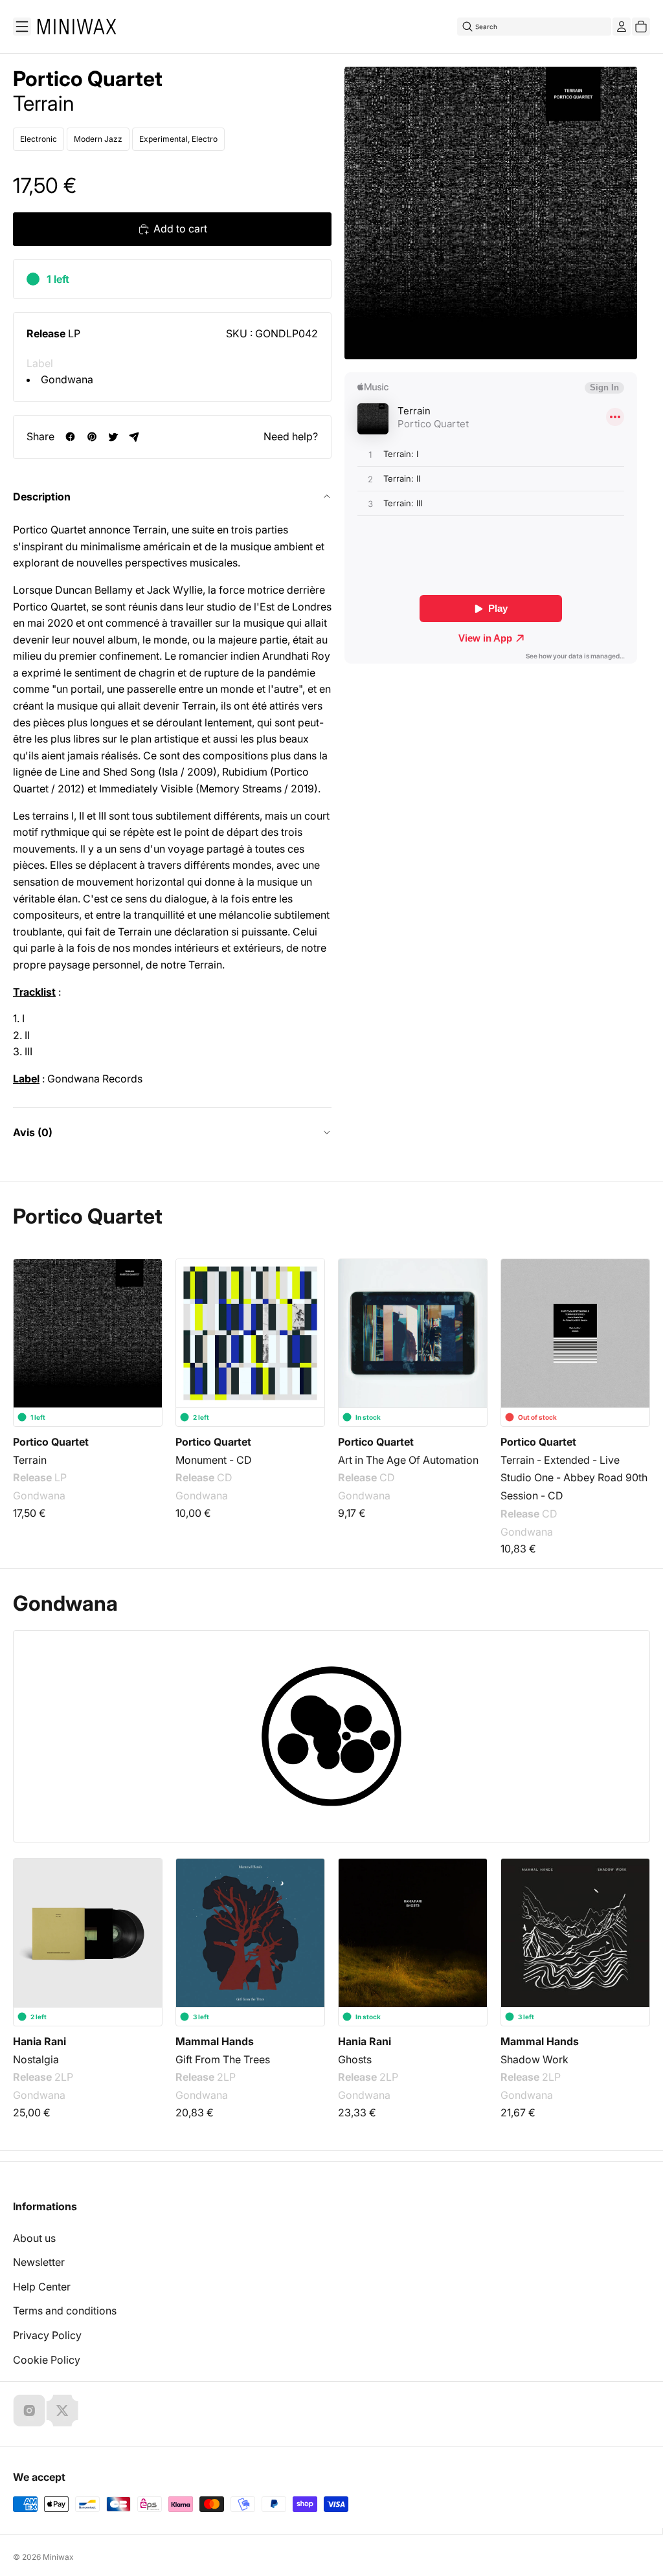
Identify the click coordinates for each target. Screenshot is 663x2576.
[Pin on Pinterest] (92, 437)
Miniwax (58, 2557)
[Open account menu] (622, 27)
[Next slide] (632, 1334)
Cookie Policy (47, 2360)
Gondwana (67, 379)
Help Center (42, 2287)
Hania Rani (39, 2041)
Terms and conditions (65, 2311)
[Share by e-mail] (134, 437)
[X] (62, 2410)
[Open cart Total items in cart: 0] (641, 27)
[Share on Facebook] (70, 437)
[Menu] (22, 27)
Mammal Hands (215, 2041)
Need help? (291, 436)
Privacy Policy (47, 2335)
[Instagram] (29, 2410)
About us (34, 2238)
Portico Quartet (88, 79)
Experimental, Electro (178, 139)
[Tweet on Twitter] (113, 437)
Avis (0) (33, 1132)
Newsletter (39, 2262)
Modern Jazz (98, 139)
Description (42, 497)
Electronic (39, 139)
